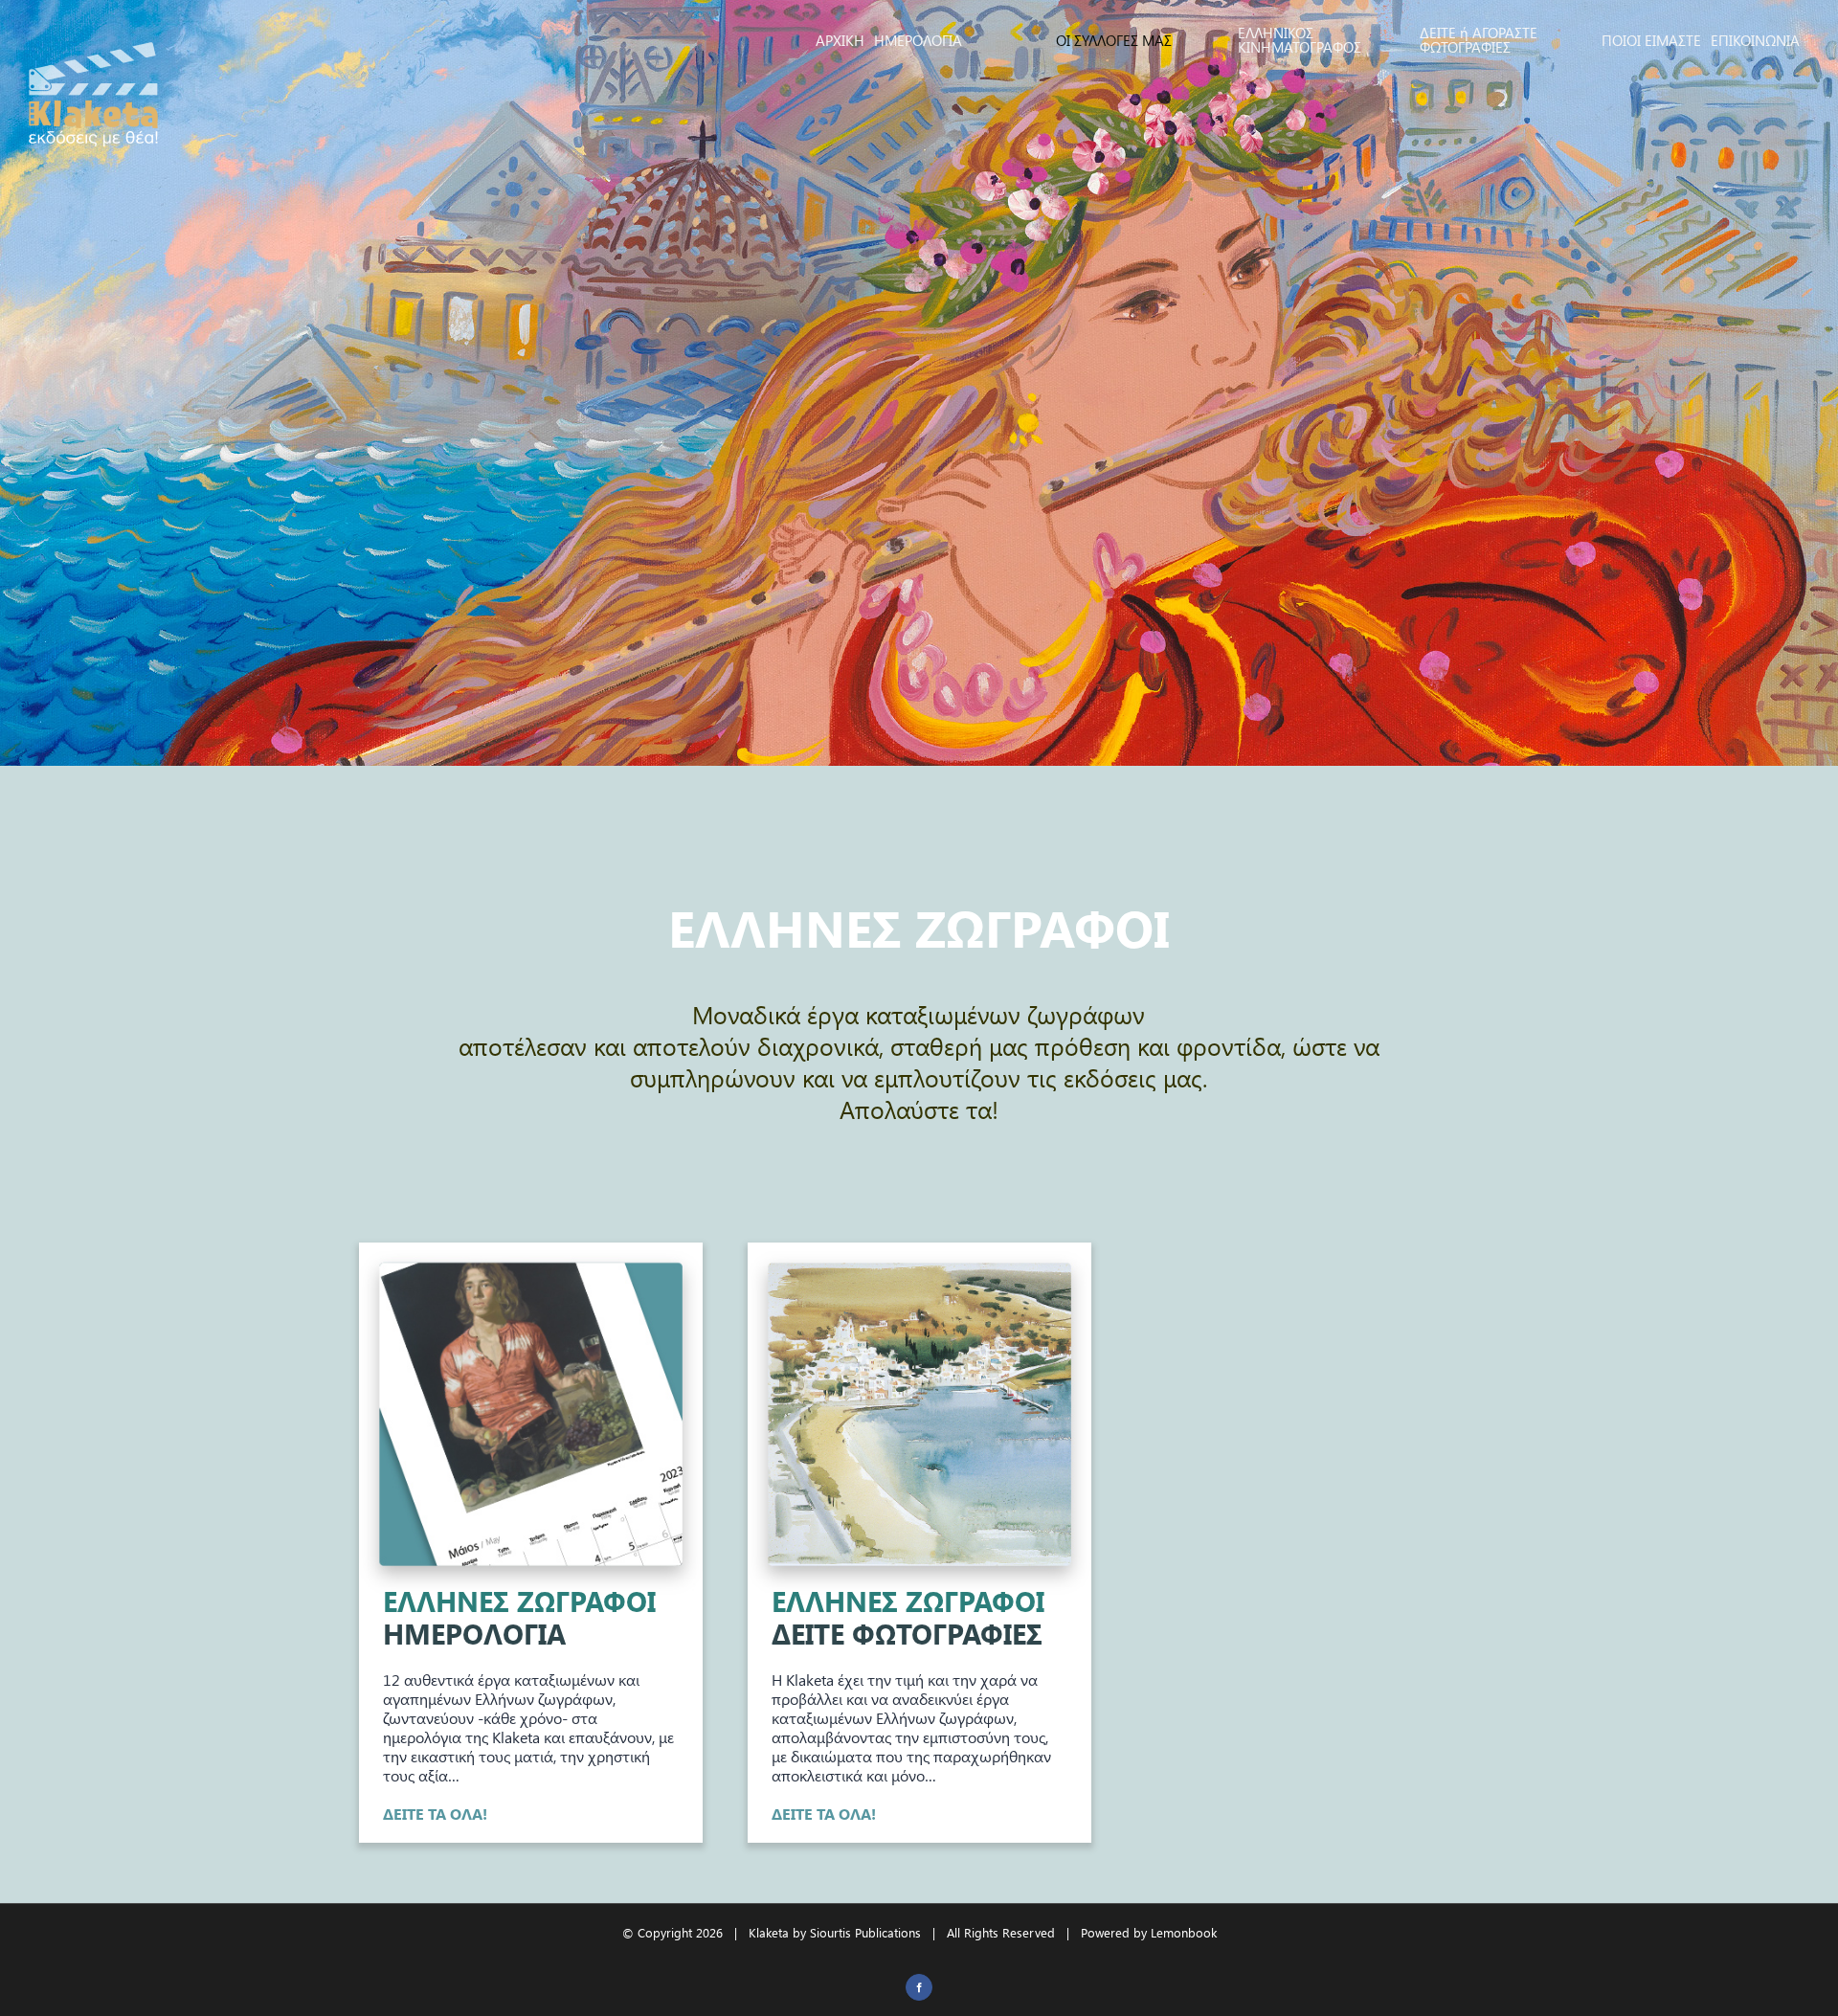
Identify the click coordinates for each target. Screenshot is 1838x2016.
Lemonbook (1184, 1932)
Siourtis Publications (865, 1932)
